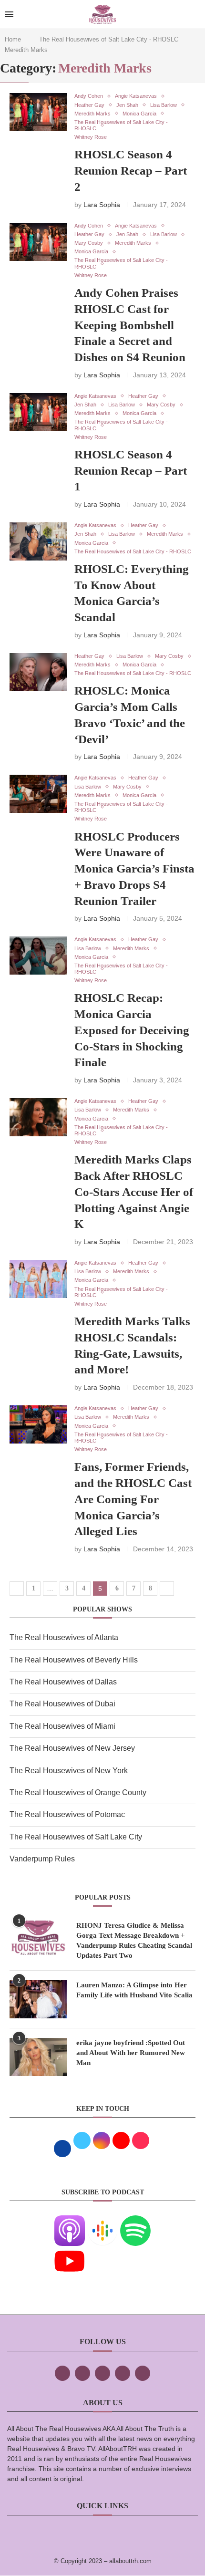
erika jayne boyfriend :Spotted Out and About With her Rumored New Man (131, 2053)
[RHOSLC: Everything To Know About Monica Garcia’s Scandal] (38, 541)
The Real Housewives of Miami (62, 1726)
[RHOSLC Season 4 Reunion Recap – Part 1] (38, 412)
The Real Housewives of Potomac (67, 1814)
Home (13, 39)
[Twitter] (82, 2373)
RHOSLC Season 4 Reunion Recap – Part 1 (131, 471)
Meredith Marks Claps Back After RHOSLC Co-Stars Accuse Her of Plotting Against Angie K (134, 1192)
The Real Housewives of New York (69, 1771)
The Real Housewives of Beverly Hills (74, 1660)
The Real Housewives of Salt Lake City (76, 1837)
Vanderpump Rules (42, 1859)
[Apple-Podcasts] (70, 2222)
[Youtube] (70, 2252)
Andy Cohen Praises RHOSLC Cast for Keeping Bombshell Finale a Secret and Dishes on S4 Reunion (130, 325)
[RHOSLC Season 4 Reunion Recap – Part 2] (38, 112)
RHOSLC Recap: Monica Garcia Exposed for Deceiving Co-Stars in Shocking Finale (132, 1030)
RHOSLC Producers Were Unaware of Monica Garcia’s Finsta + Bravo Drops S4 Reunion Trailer (134, 869)
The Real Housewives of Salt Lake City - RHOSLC (109, 39)
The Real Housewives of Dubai (62, 1704)
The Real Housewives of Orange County (78, 1792)
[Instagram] (102, 2373)
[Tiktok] (123, 2373)
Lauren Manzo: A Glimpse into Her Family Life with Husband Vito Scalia (134, 1990)
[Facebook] (62, 2373)
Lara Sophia (102, 205)
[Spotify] (135, 2222)
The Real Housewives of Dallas (63, 1682)
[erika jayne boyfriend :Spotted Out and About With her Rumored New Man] (38, 2057)
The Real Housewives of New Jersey (72, 1748)
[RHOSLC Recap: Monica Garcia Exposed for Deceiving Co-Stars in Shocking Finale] (38, 956)
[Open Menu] (9, 14)
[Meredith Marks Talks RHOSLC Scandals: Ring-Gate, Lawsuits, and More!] (38, 1279)
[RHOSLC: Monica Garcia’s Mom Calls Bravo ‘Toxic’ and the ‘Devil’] (38, 672)
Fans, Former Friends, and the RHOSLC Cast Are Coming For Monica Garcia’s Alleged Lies (133, 1499)
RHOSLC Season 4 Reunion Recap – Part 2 (131, 171)
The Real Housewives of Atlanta (64, 1637)
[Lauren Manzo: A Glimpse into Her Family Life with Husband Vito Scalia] (38, 1999)
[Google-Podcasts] (102, 2222)
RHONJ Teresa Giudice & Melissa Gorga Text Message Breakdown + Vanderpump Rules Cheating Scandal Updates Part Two (134, 1940)
